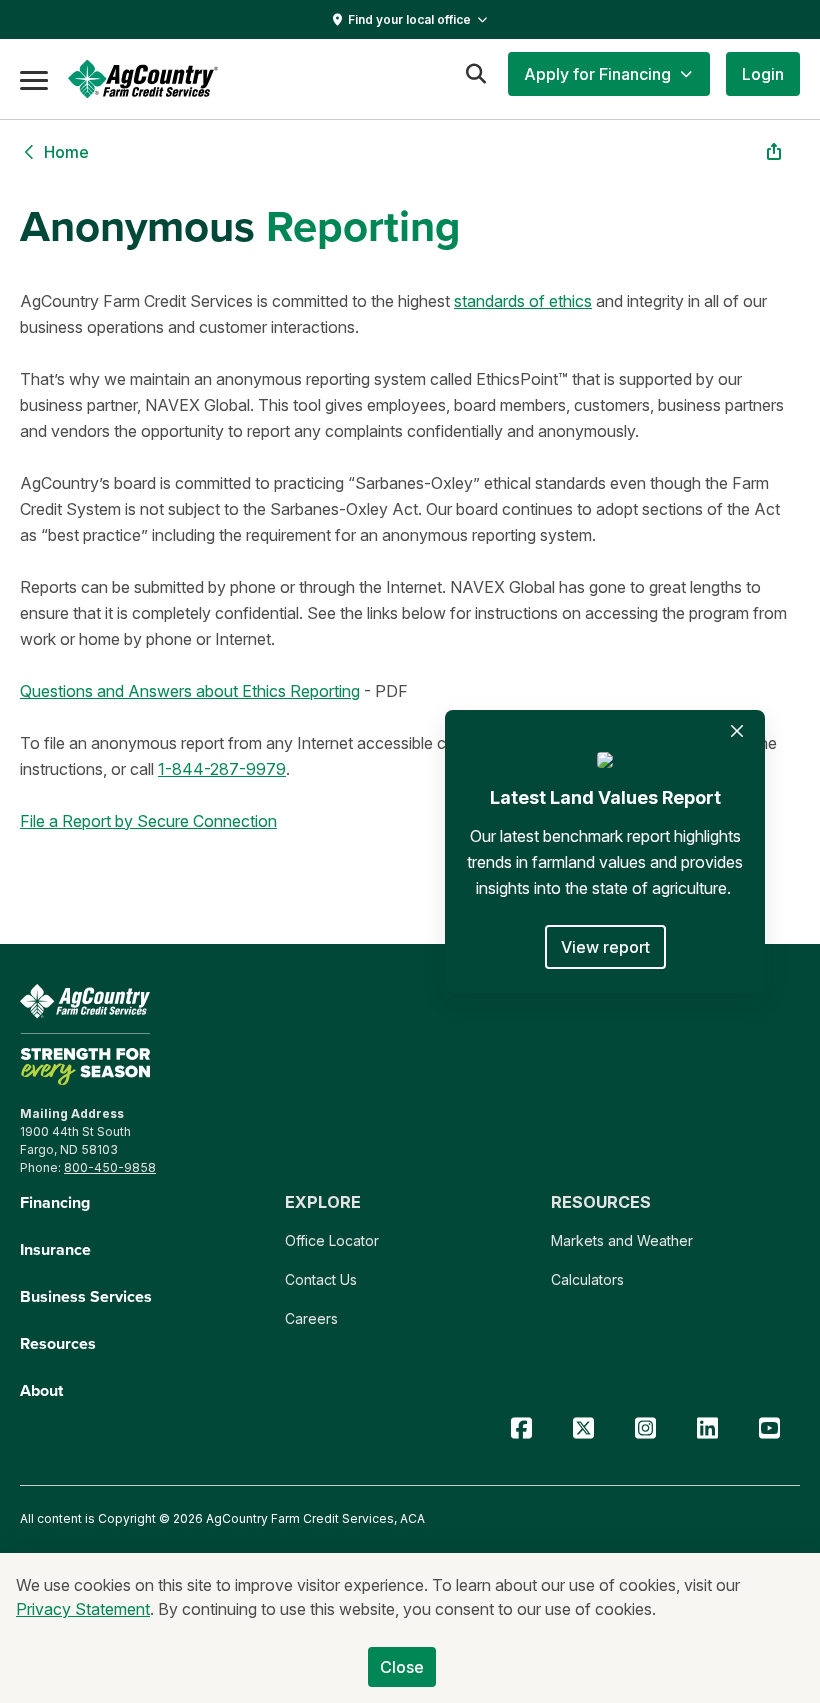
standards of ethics (523, 301)
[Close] (737, 731)
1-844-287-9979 (222, 769)
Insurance (55, 1249)
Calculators (587, 1279)
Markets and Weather (622, 1240)
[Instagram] (645, 1428)
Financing (55, 1202)
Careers (311, 1318)
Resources (58, 1343)
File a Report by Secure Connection (148, 821)
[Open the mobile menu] (34, 79)
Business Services (86, 1296)
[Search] (475, 74)
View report (605, 947)
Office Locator (332, 1240)
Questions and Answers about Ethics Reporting (190, 691)
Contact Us (321, 1279)
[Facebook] (521, 1428)
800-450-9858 (110, 1167)
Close (402, 1667)
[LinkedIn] (707, 1428)
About (41, 1390)
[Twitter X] (583, 1428)
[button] (609, 74)
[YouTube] (769, 1428)
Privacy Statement (83, 1609)
